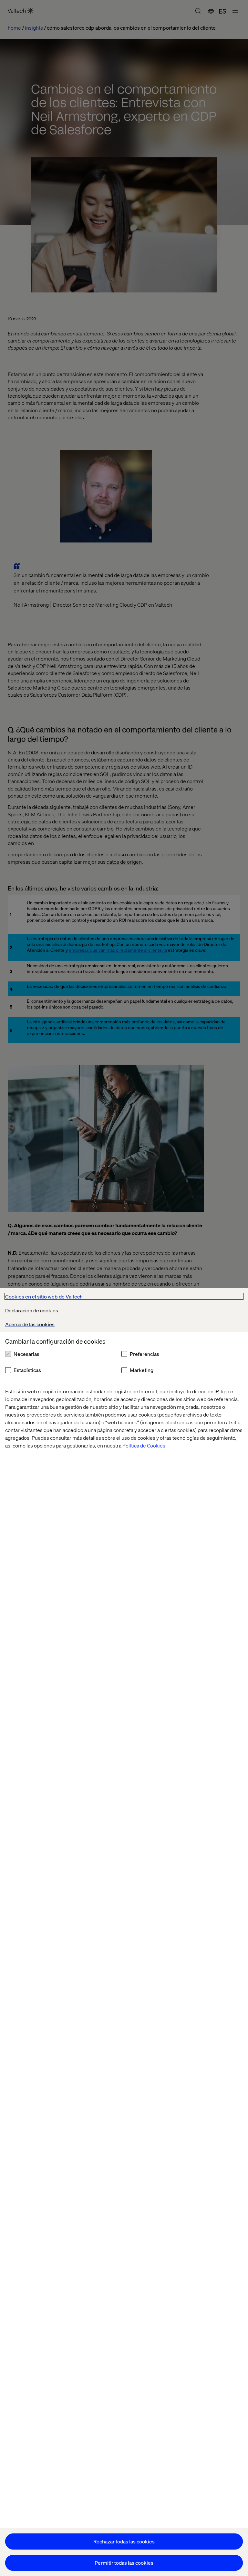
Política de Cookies (144, 1445)
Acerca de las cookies (30, 1324)
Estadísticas (27, 1370)
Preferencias (145, 1354)
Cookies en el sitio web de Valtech (44, 1296)
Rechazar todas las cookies (124, 2541)
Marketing (142, 1370)
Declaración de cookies (32, 1310)
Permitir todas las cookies (124, 2563)
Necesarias (26, 1354)
